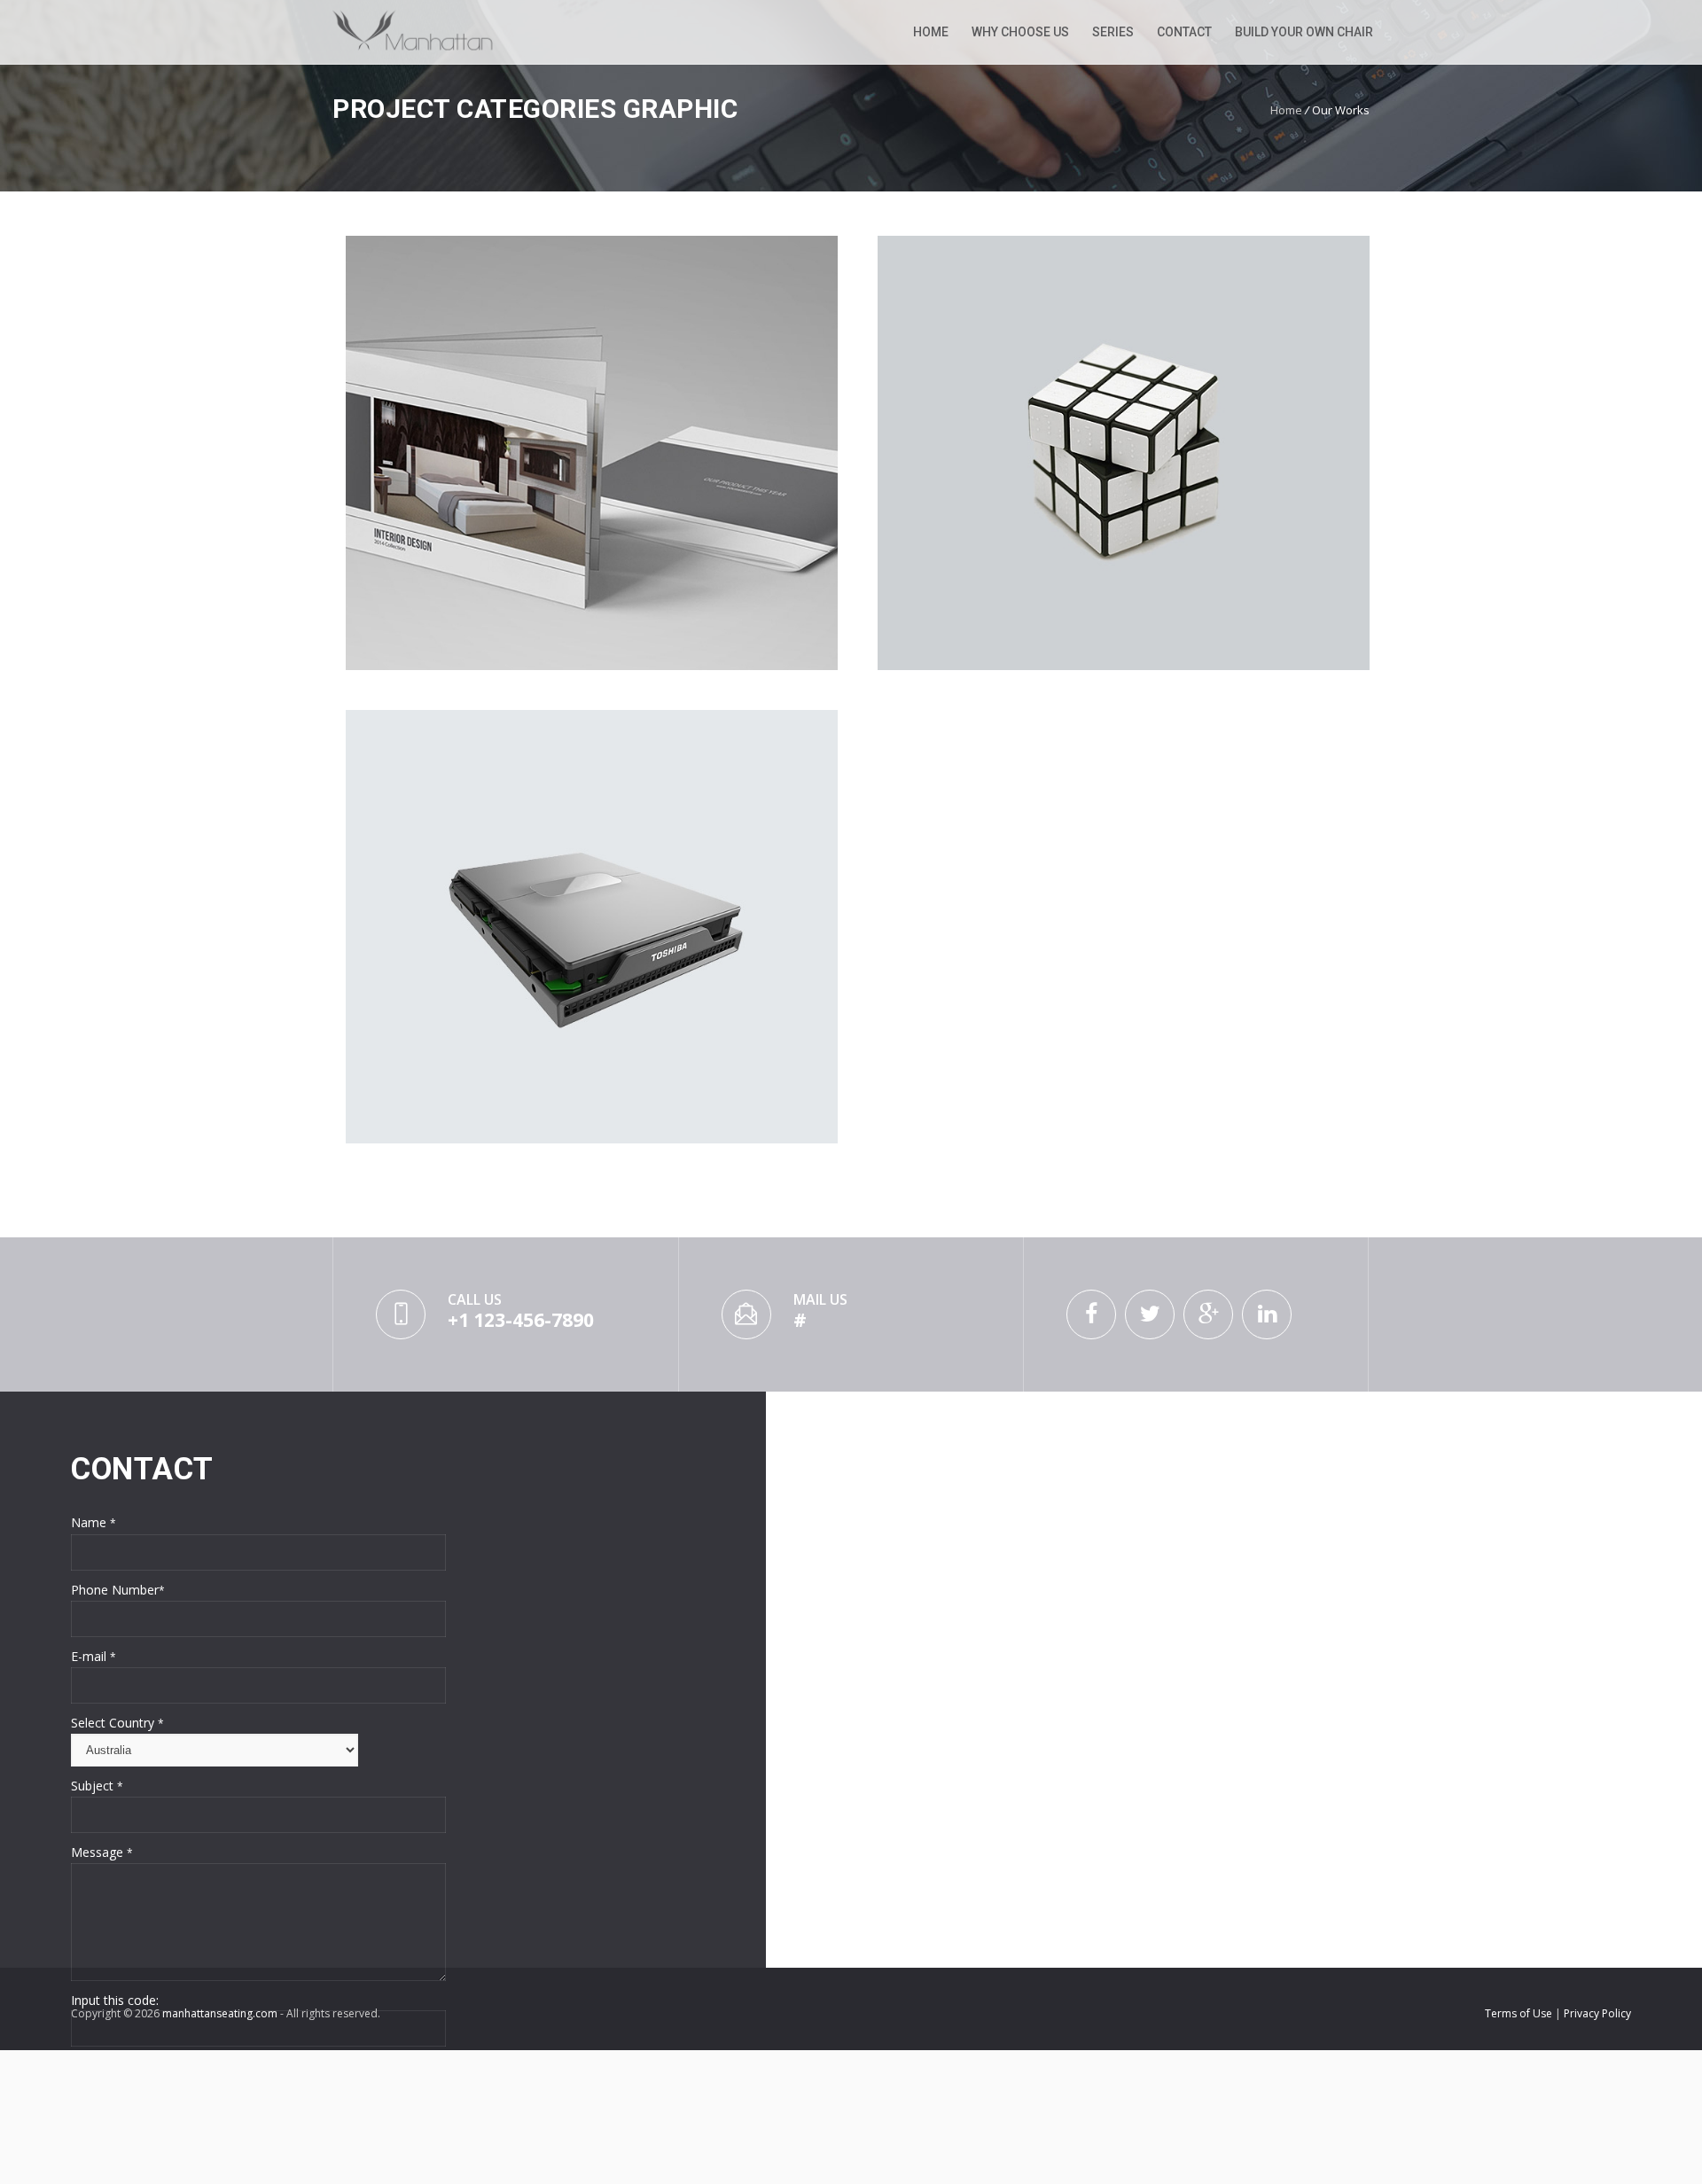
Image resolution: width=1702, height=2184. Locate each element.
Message (102, 1852)
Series (1113, 32)
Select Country (117, 1723)
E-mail (94, 1656)
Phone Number (118, 1590)
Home (931, 32)
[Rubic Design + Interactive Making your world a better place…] (1124, 453)
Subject (97, 1786)
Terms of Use (1520, 2013)
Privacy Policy (1597, 2013)
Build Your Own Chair (1304, 32)
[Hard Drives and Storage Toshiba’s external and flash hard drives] (592, 927)
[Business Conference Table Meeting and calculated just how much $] (592, 453)
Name (94, 1522)
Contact (1184, 32)
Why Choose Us (1020, 32)
